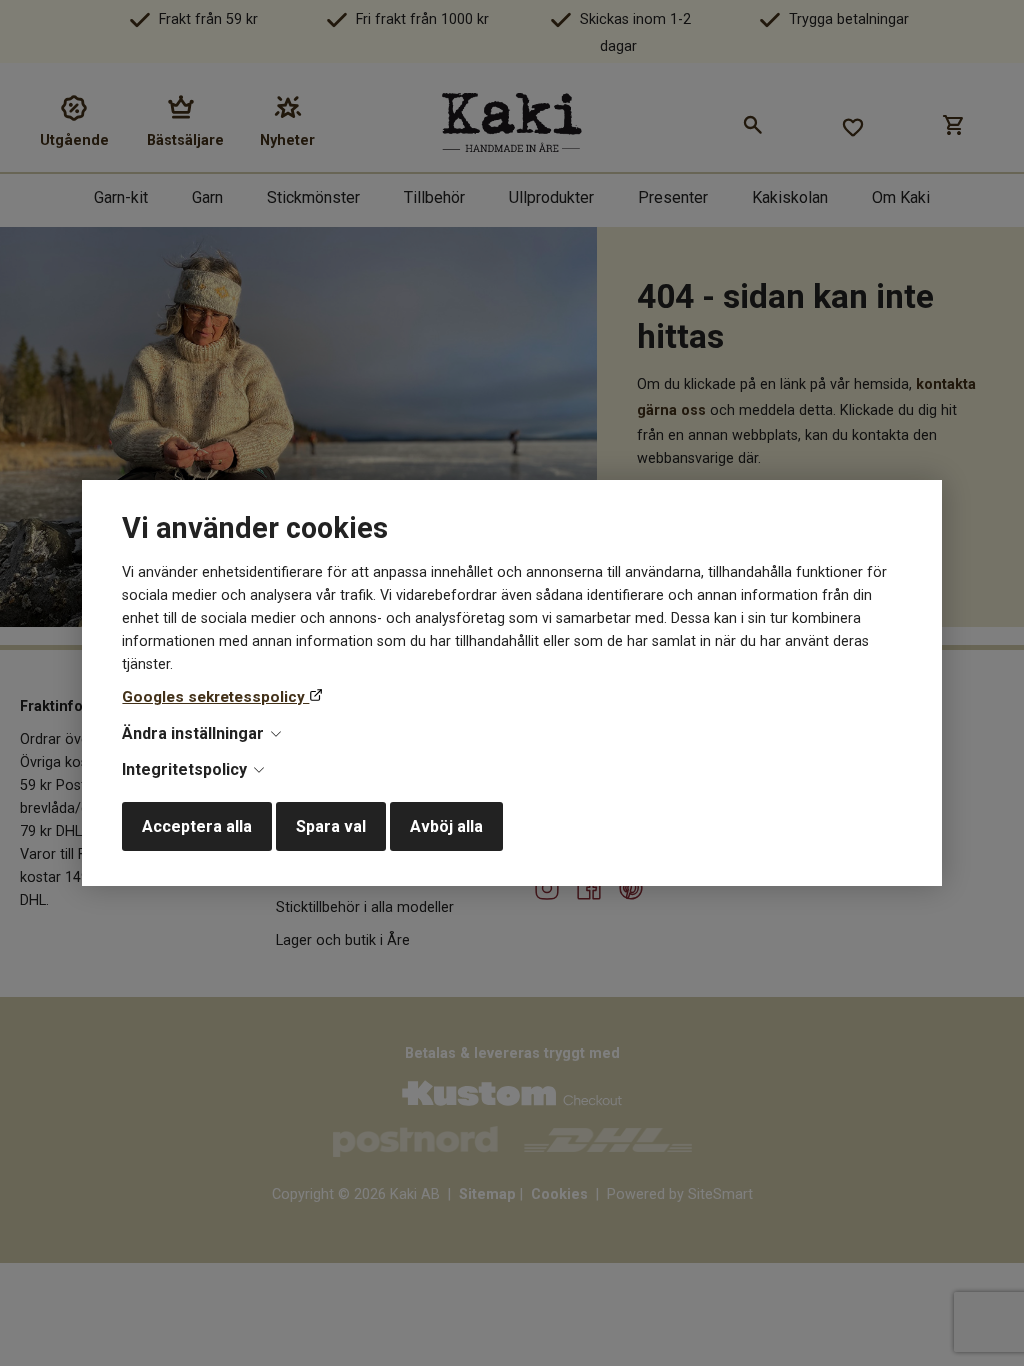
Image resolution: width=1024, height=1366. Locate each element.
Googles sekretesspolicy (215, 697)
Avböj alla (446, 826)
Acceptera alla (197, 826)
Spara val (331, 826)
